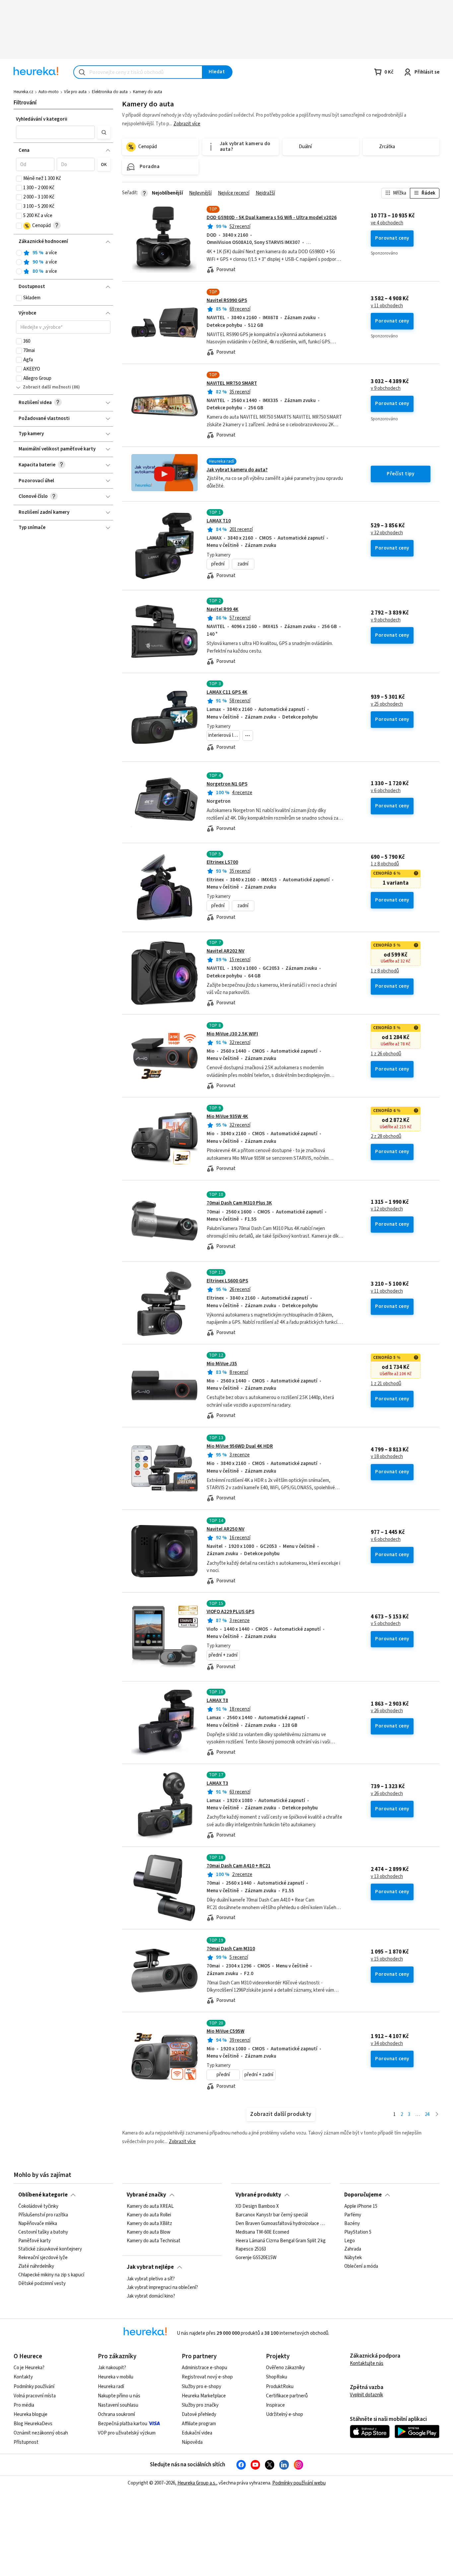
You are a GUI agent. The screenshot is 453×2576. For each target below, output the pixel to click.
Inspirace (275, 2405)
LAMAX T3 (217, 1783)
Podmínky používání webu (299, 2483)
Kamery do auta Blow (149, 2232)
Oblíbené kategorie (43, 2195)
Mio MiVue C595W (226, 2031)
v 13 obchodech (387, 1877)
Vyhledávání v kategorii (42, 119)
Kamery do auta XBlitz (149, 2224)
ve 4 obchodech (387, 223)
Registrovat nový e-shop (207, 2377)
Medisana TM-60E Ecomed (262, 2232)
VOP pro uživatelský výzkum (127, 2433)
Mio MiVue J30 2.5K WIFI (232, 1034)
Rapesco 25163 (251, 2250)
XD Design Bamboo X (257, 2206)
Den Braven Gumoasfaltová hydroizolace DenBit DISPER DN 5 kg (281, 2224)
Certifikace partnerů (287, 2396)
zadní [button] (243, 564)
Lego (350, 2241)
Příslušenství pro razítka (43, 2215)
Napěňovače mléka (38, 2224)
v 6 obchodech (386, 791)
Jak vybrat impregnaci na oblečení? (162, 2287)
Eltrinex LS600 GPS (227, 1281)
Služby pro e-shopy (201, 2387)
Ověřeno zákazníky (285, 2368)
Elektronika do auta (110, 92)
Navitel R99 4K (223, 609)
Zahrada (353, 2250)
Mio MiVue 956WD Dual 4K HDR (240, 1446)
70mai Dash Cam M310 (231, 1949)
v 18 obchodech (387, 1457)
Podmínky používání (34, 2387)
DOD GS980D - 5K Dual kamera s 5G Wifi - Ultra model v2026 (272, 218)
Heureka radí (111, 2387)
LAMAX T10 (219, 521)
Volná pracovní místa (35, 2396)
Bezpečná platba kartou (123, 2424)
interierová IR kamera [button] (224, 735)
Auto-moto (49, 92)
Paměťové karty (34, 2241)
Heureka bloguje (31, 2414)
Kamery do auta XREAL (150, 2206)
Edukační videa (197, 2433)
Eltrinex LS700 (222, 862)
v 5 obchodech (386, 1624)
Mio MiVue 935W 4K (227, 1116)
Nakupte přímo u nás (119, 2396)
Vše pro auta (75, 92)
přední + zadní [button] (223, 1655)
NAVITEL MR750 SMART (232, 383)
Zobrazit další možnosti (47, 387)
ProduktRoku (280, 2387)
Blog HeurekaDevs (33, 2424)
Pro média (24, 2405)
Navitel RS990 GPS (227, 300)
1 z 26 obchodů (386, 1054)
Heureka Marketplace (204, 2396)
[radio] (19, 253)
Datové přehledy (199, 2414)
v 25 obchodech (387, 704)
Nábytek (353, 2258)
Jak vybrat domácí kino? (151, 2296)
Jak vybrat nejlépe (150, 2267)
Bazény (352, 2224)
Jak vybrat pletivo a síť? (151, 2279)
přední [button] (218, 564)
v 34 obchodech (387, 2044)
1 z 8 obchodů (385, 864)
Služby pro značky (200, 2405)
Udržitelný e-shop (285, 2414)
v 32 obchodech (387, 533)
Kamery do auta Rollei (149, 2215)
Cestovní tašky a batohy (43, 2232)
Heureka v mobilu (116, 2377)
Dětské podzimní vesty (42, 2284)
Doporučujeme (363, 2195)
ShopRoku (277, 2377)
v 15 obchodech (387, 1959)
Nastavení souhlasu (118, 2405)
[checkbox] (19, 179)
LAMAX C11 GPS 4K (227, 692)
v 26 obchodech (387, 1711)
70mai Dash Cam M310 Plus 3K (239, 1203)
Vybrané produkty (258, 2195)
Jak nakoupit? (112, 2368)
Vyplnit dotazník (366, 2395)
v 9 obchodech (386, 388)
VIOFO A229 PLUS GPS (230, 1612)
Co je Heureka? (29, 2368)
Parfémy (353, 2215)
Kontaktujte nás (367, 2363)
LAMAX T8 (217, 1700)
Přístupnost (26, 2442)
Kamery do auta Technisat (154, 2241)
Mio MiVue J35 (222, 1364)
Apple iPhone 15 (361, 2206)
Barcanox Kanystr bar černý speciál (272, 2215)
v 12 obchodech (387, 1209)
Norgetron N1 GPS (227, 784)
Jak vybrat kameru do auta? (237, 470)
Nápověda (192, 2442)
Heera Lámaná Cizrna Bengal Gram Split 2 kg (281, 2241)
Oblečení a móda (361, 2267)
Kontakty (23, 2377)
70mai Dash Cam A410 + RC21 (239, 1866)
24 (427, 2114)
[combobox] (138, 72)
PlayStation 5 (358, 2232)
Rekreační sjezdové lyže (43, 2258)
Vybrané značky (146, 2195)
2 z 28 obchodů (386, 1137)
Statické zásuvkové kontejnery (50, 2250)
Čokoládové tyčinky (38, 2206)
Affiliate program (199, 2424)
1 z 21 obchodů (386, 1384)
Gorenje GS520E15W (256, 2258)
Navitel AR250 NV (226, 1529)
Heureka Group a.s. (197, 2483)
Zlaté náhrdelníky (36, 2267)
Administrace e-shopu (204, 2368)
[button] (55, 132)
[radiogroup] (63, 262)
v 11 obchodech (387, 306)
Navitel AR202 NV (226, 951)
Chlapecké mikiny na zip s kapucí (51, 2275)
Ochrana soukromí (116, 2414)
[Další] (437, 2115)
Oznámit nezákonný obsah (41, 2433)
